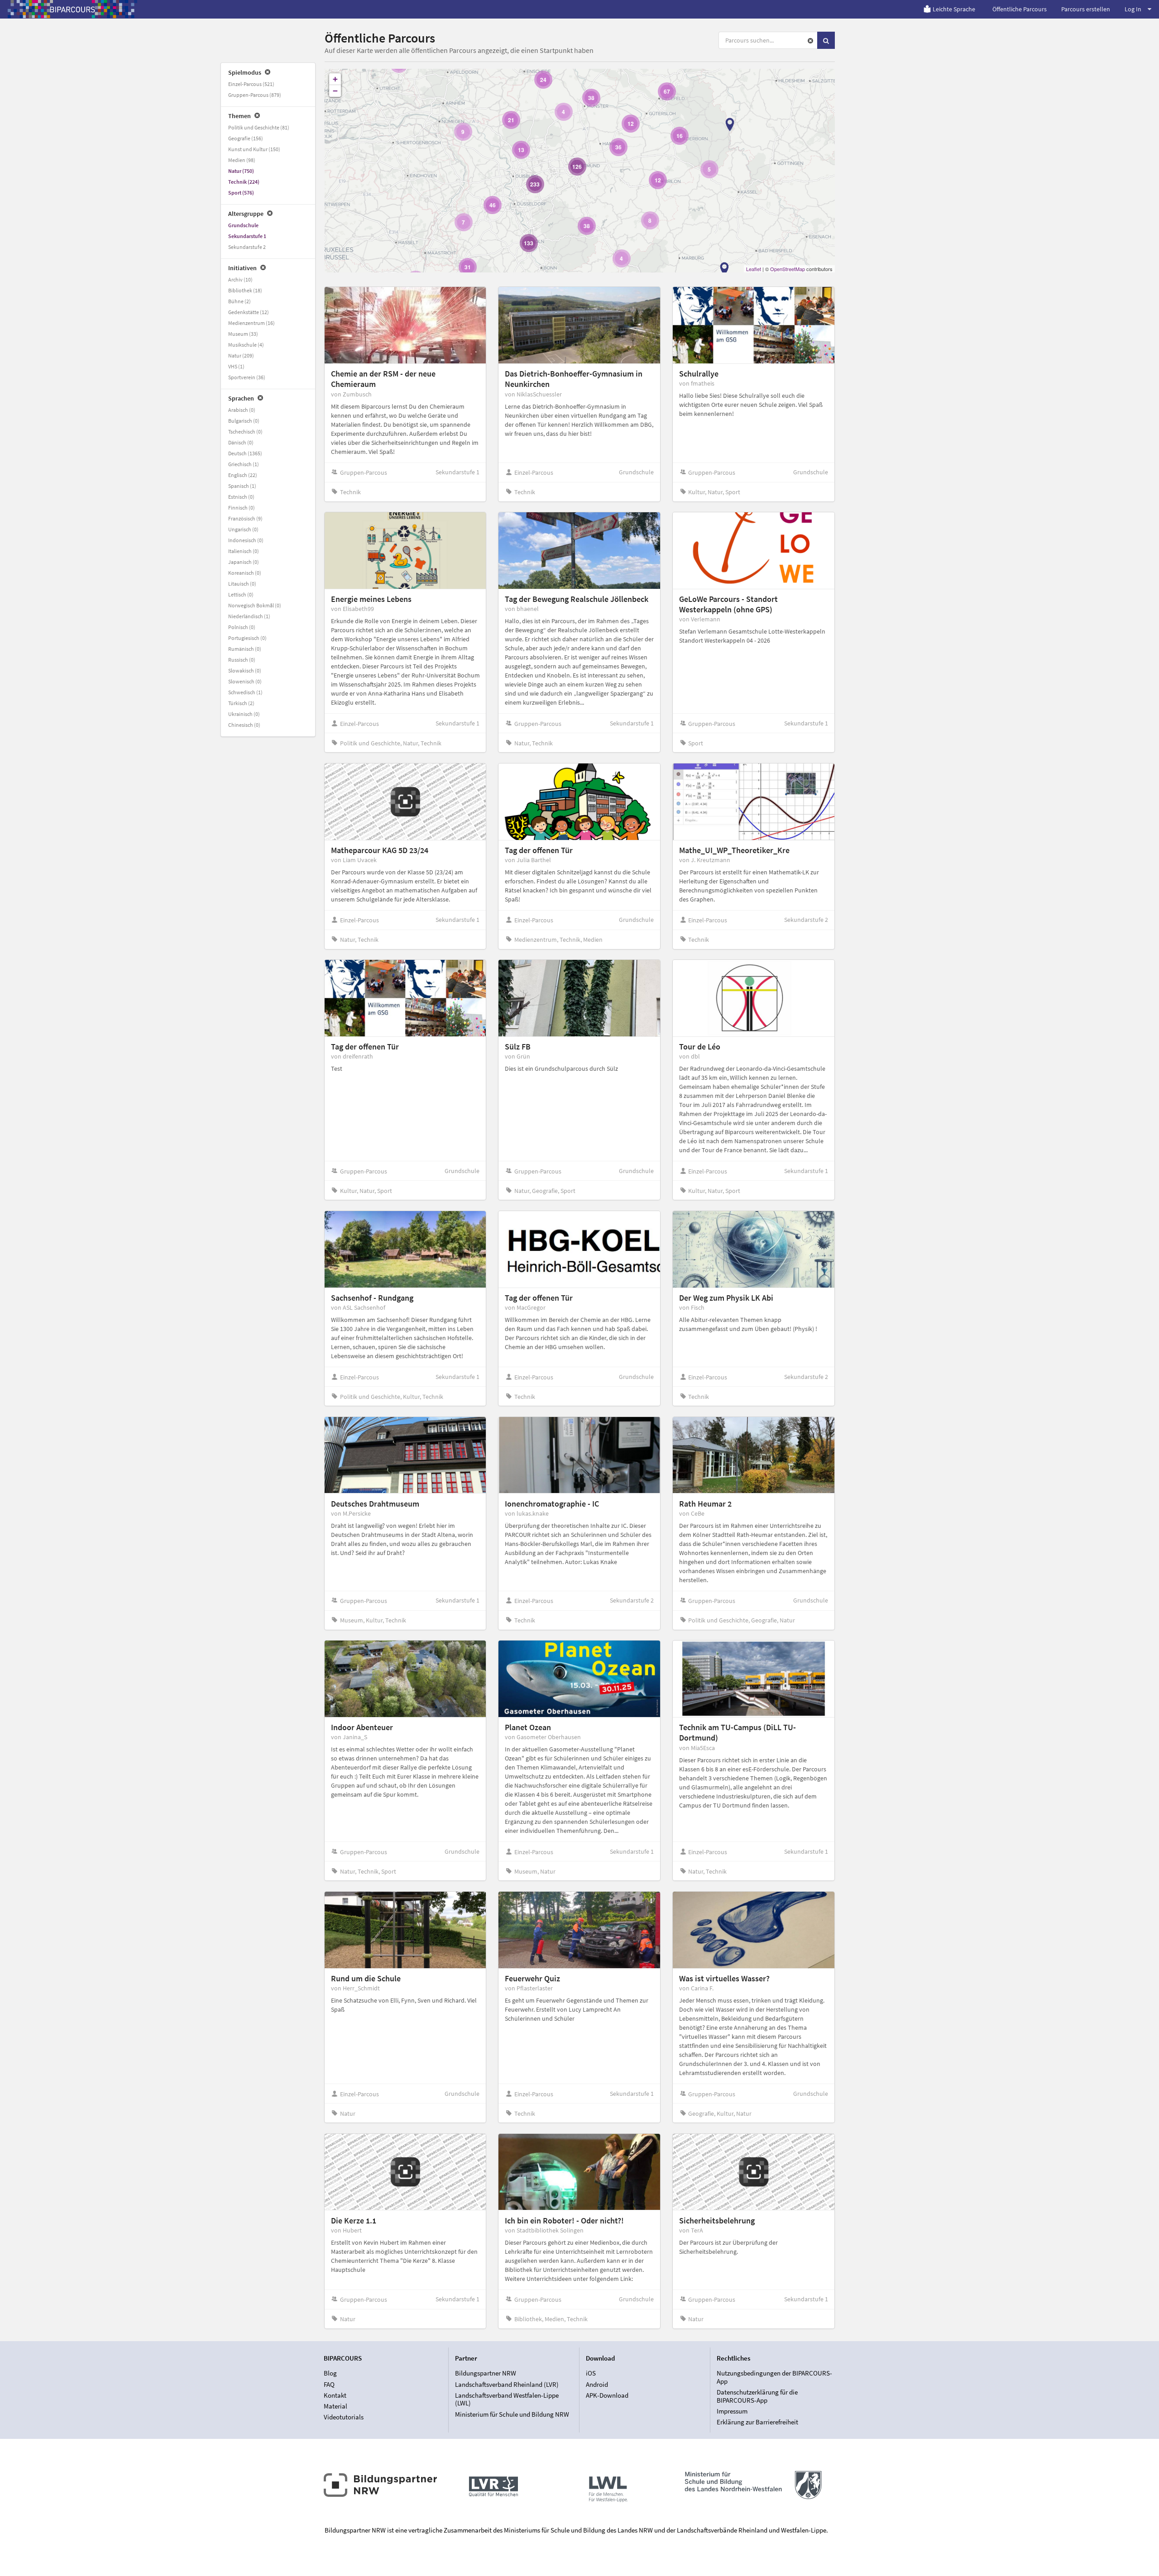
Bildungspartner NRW (486, 2373)
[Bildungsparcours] (72, 9)
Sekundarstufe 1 (247, 236)
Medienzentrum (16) (251, 323)
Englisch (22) (243, 475)
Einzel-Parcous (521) (251, 84)
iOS (591, 2373)
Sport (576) (241, 193)
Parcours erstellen (1086, 9)
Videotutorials (344, 2417)
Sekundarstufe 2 (247, 247)
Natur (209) (241, 355)
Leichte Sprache (954, 9)
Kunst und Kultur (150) (254, 149)
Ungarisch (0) (243, 529)
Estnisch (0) (241, 497)
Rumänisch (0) (245, 649)
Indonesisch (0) (246, 540)
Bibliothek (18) (245, 290)
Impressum (732, 2411)
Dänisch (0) (241, 442)
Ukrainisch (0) (244, 714)
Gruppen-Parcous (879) (255, 95)
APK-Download (607, 2395)
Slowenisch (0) (245, 681)
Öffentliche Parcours (1020, 9)
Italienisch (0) (244, 551)
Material (335, 2406)
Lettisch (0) (241, 594)
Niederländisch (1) (249, 616)
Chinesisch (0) (244, 725)
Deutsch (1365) (245, 453)
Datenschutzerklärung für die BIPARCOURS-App (757, 2396)
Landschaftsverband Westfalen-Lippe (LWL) (507, 2399)
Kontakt (335, 2395)
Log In (1133, 9)
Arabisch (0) (242, 410)
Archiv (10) (240, 279)
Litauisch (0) (242, 584)
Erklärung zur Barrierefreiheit (757, 2422)
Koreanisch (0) (245, 573)
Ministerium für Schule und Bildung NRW (512, 2414)
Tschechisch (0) (245, 432)
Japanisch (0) (244, 562)
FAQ (329, 2384)
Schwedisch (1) (245, 692)
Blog (330, 2373)
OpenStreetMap (788, 269)
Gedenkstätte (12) (249, 312)
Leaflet (754, 269)
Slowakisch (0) (245, 670)
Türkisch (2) (241, 703)
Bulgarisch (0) (244, 421)
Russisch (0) (242, 660)
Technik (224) (244, 182)
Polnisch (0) (242, 627)
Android (597, 2384)
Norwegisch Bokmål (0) (255, 605)
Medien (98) (242, 160)
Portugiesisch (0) (247, 638)
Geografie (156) (246, 138)
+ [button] (335, 79)
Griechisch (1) (244, 464)
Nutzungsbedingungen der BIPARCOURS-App (774, 2377)
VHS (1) (236, 366)
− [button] (335, 91)
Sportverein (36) (247, 377)
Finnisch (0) (242, 508)
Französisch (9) (245, 518)
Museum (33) (243, 334)
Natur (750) (241, 171)
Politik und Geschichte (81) (259, 127)
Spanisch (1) (242, 486)
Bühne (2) (239, 301)
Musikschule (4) (246, 345)
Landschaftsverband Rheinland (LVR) (507, 2384)
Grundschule (243, 225)
